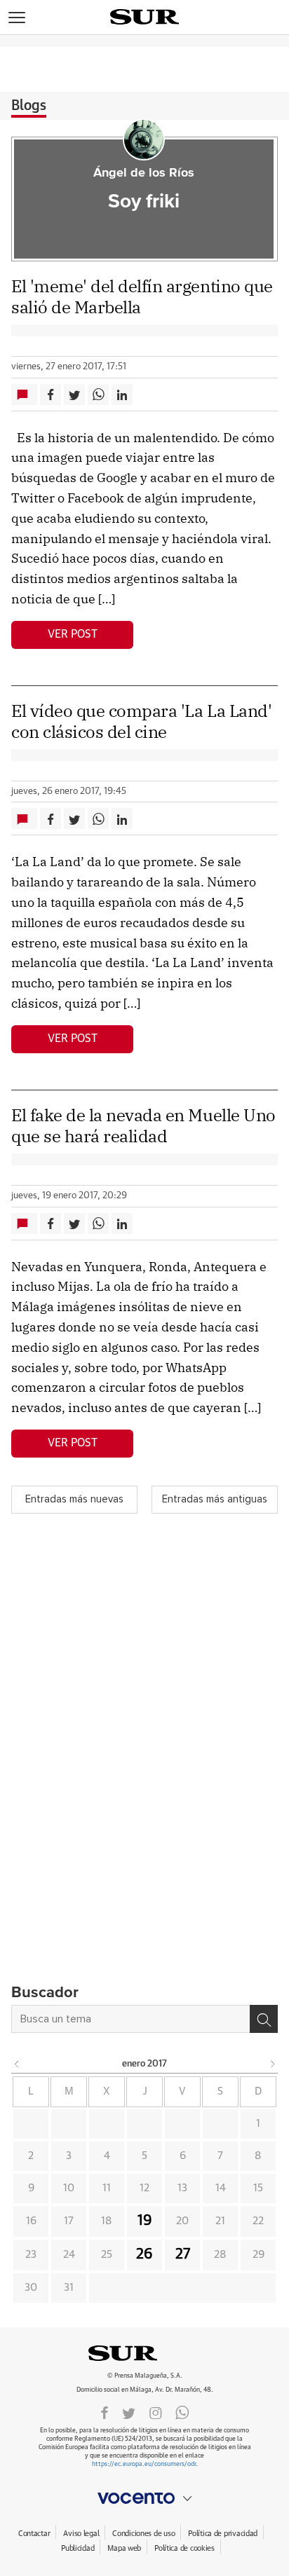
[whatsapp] (182, 2412)
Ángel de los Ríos (144, 173)
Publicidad (78, 2548)
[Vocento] (144, 2498)
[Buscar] (264, 2019)
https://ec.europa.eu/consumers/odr (144, 2464)
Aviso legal (81, 2534)
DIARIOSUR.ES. (144, 2353)
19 (145, 2221)
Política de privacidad (223, 2534)
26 (144, 2254)
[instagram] (156, 2412)
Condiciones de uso (143, 2534)
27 (183, 2254)
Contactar (34, 2534)
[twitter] (129, 2412)
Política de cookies (184, 2548)
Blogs (29, 106)
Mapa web (124, 2548)
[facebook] (105, 2412)
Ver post (73, 634)
